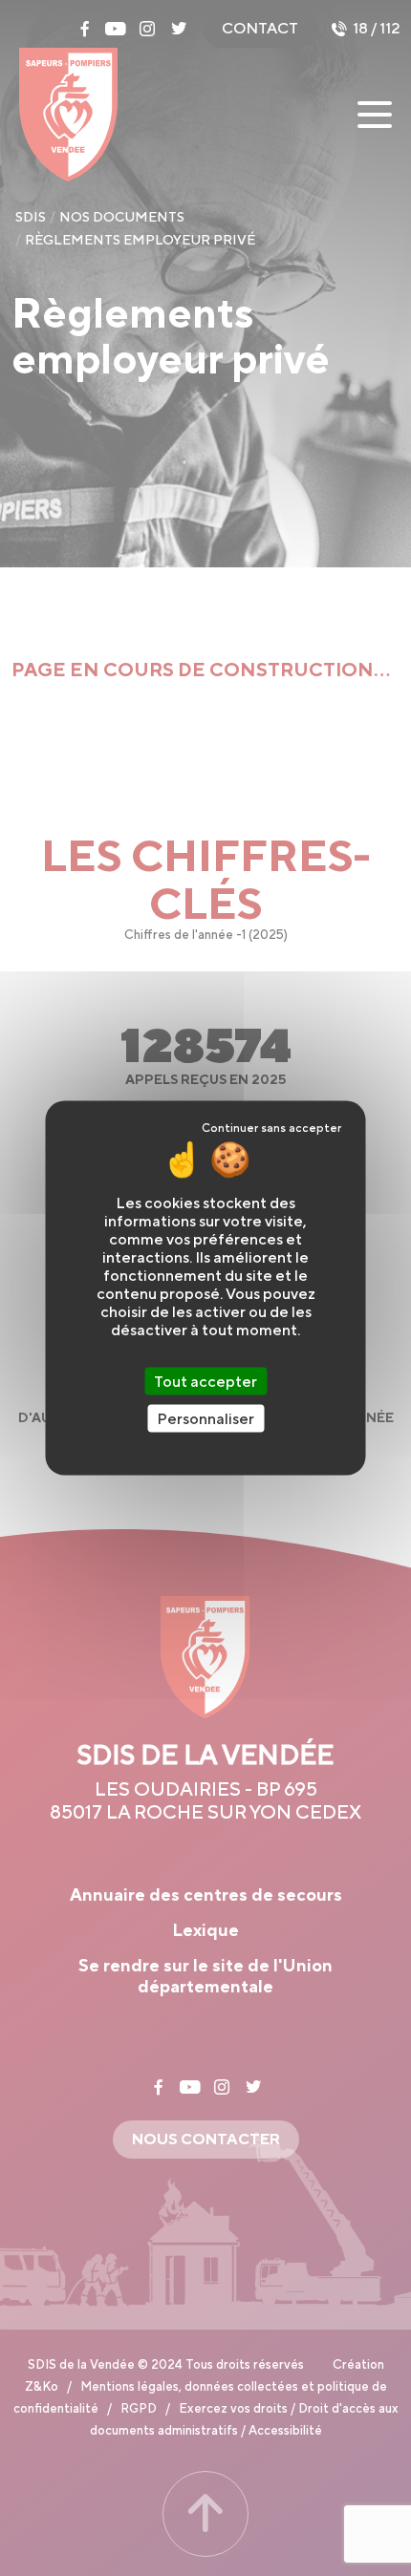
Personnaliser (205, 1419)
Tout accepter (205, 1382)
